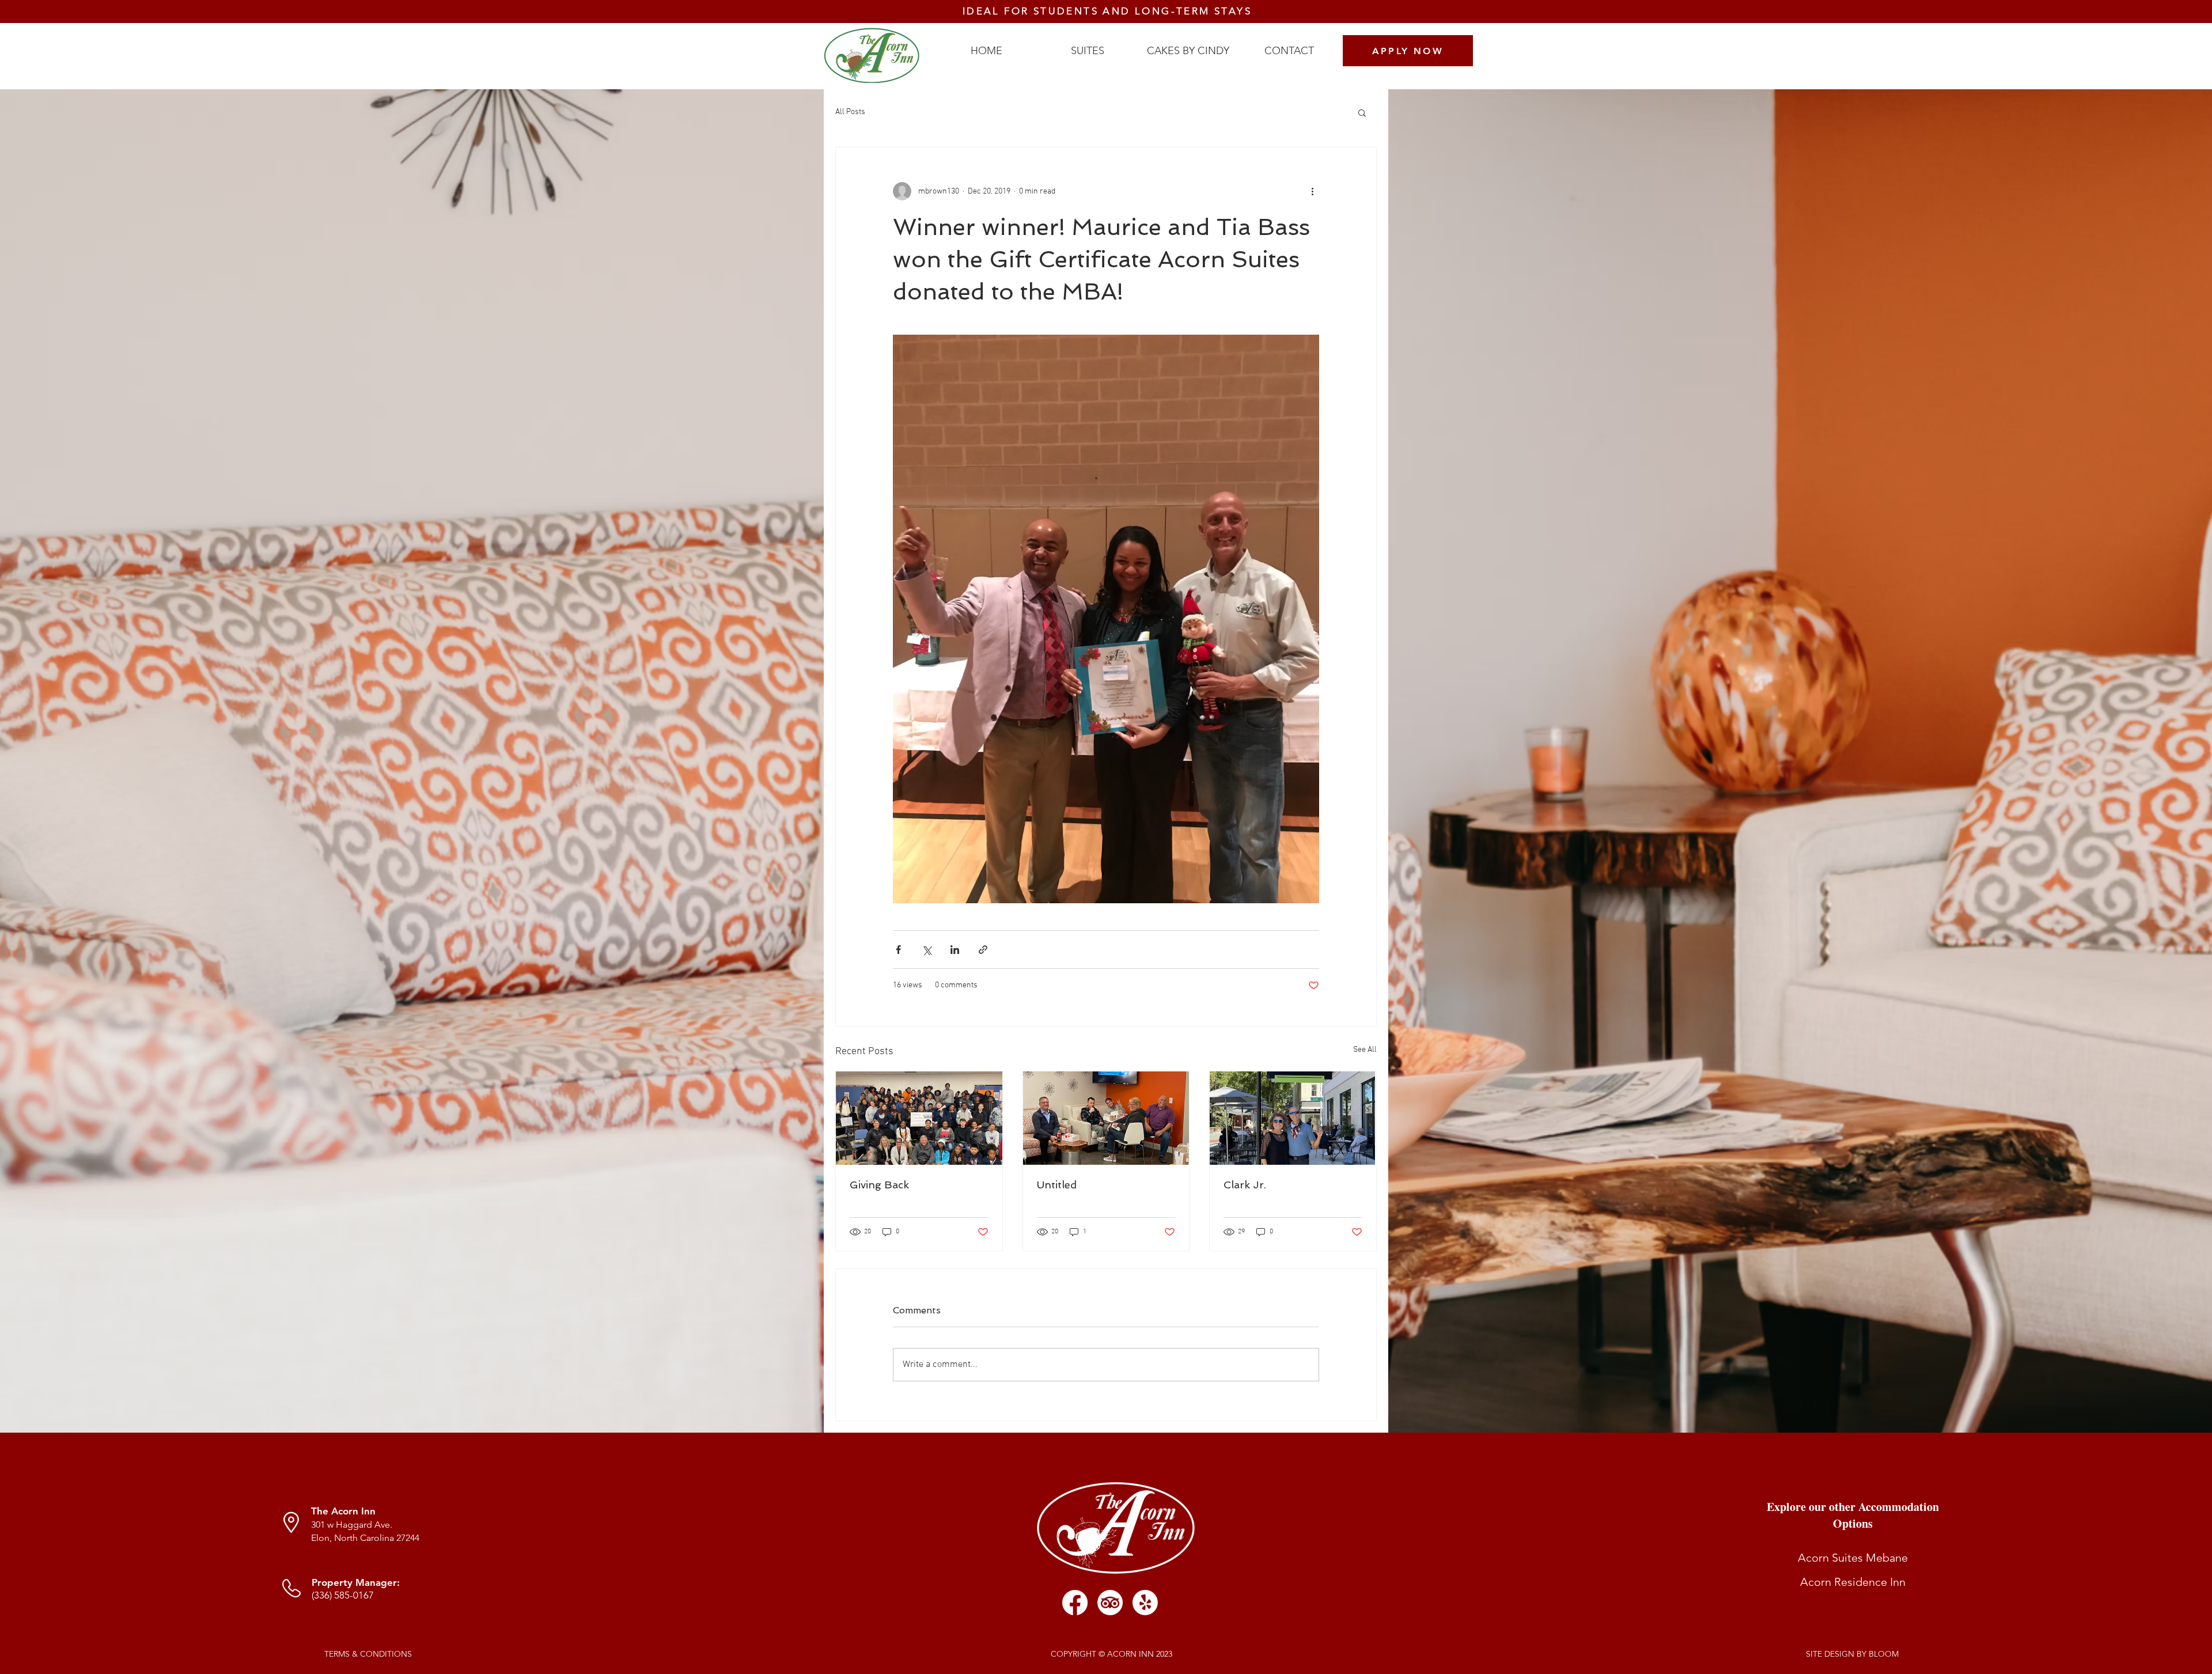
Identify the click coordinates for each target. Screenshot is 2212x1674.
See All (1365, 1050)
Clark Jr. (1245, 1185)
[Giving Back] (919, 1118)
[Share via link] (983, 950)
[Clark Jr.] (1293, 1118)
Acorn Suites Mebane (1853, 1558)
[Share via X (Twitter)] (927, 950)
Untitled (1057, 1185)
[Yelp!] (1145, 1603)
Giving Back (879, 1185)
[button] (1362, 112)
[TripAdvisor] (1110, 1603)
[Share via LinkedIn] (955, 950)
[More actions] (1312, 191)
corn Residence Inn (1857, 1582)
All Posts (850, 112)
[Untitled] (1106, 1118)
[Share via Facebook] (898, 950)
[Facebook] (1075, 1603)
